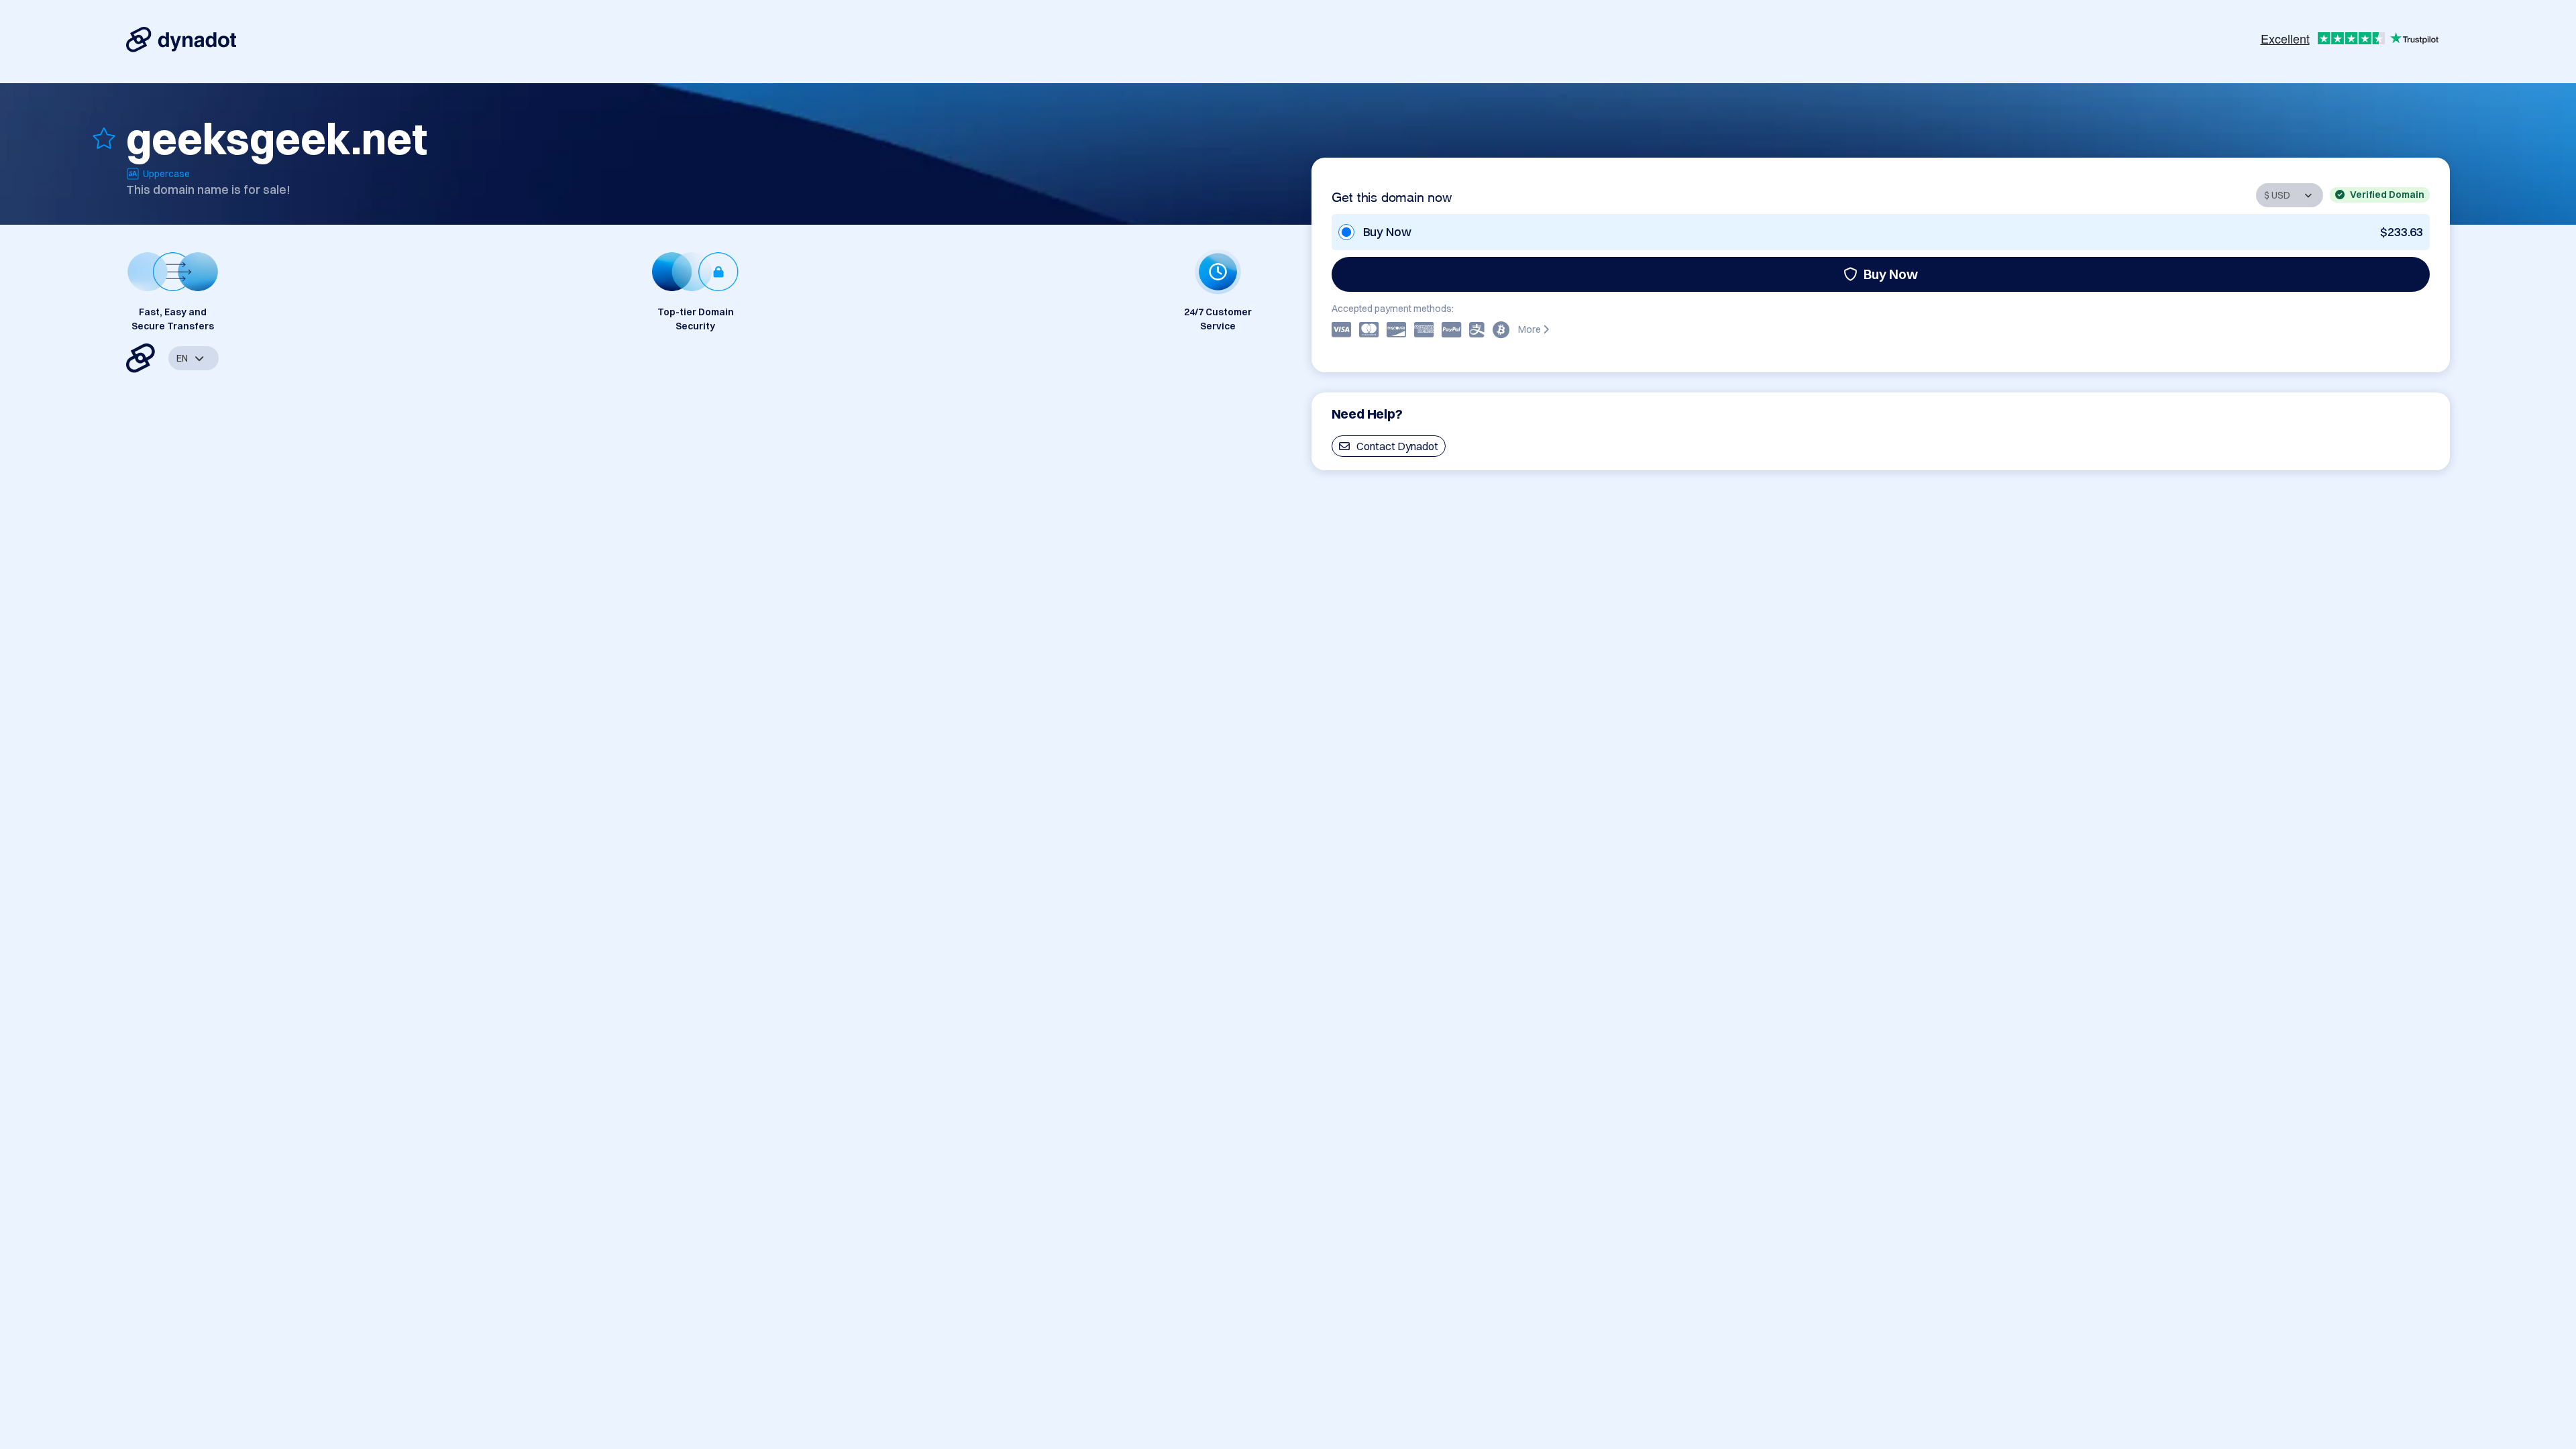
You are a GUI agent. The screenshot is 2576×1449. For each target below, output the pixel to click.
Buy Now (1891, 274)
